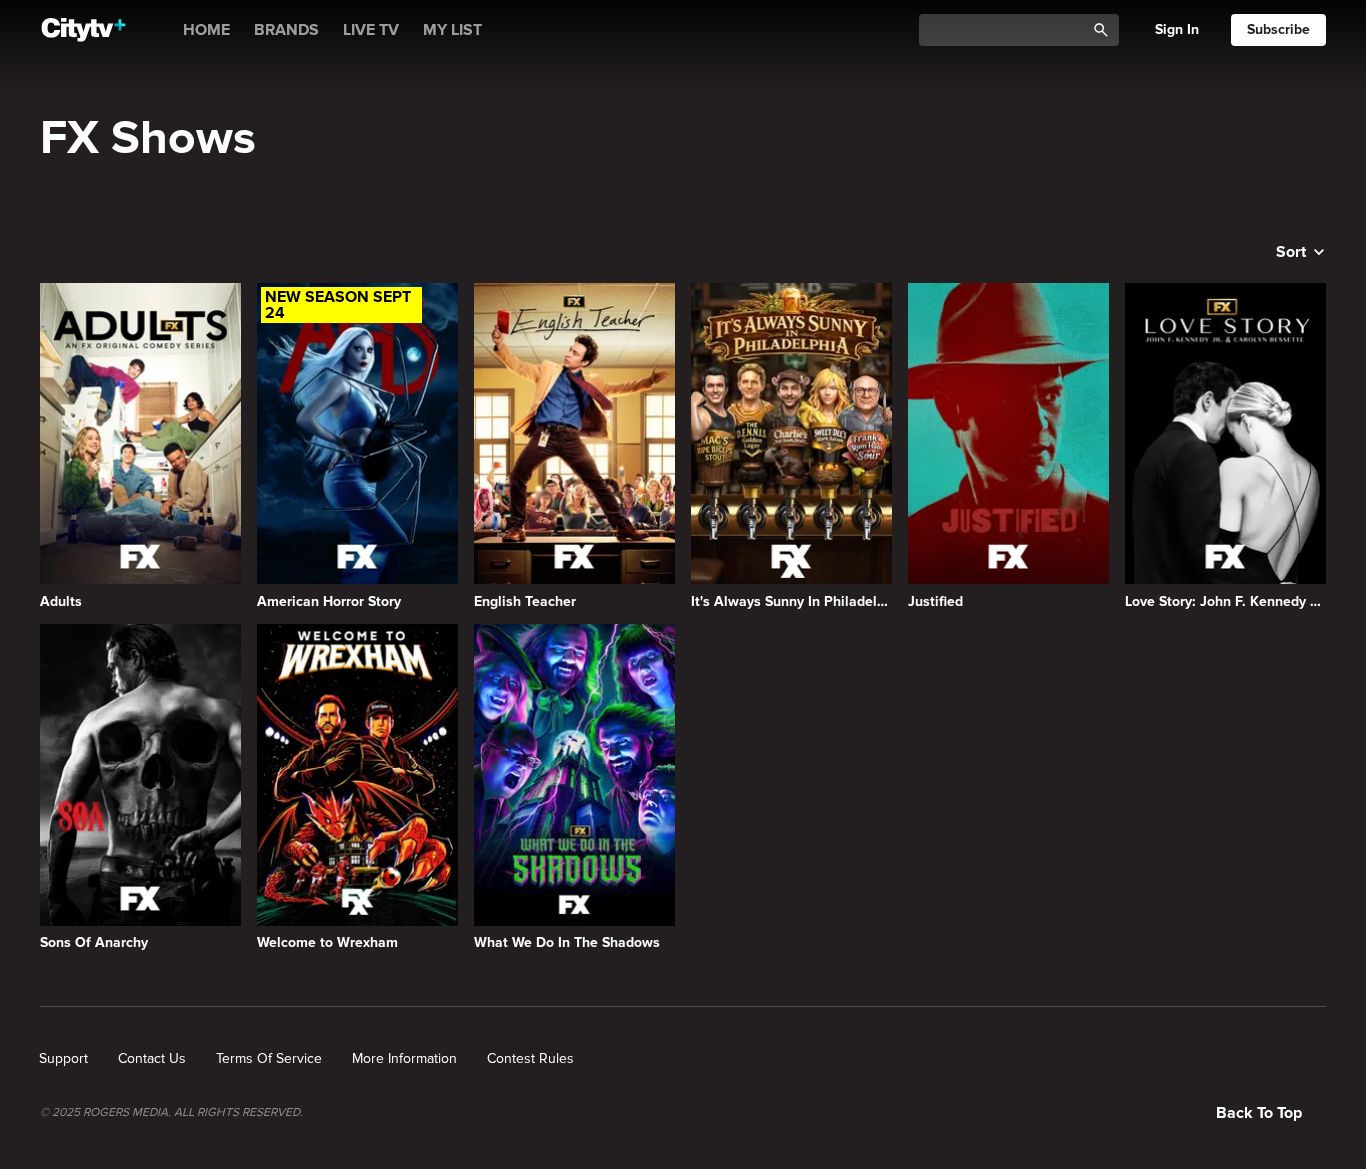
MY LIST (452, 30)
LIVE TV (371, 30)
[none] (63, 1059)
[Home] (83, 30)
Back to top (1259, 1113)
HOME (206, 30)
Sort (1291, 252)
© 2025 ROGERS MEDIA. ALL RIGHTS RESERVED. (171, 1113)
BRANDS (286, 30)
